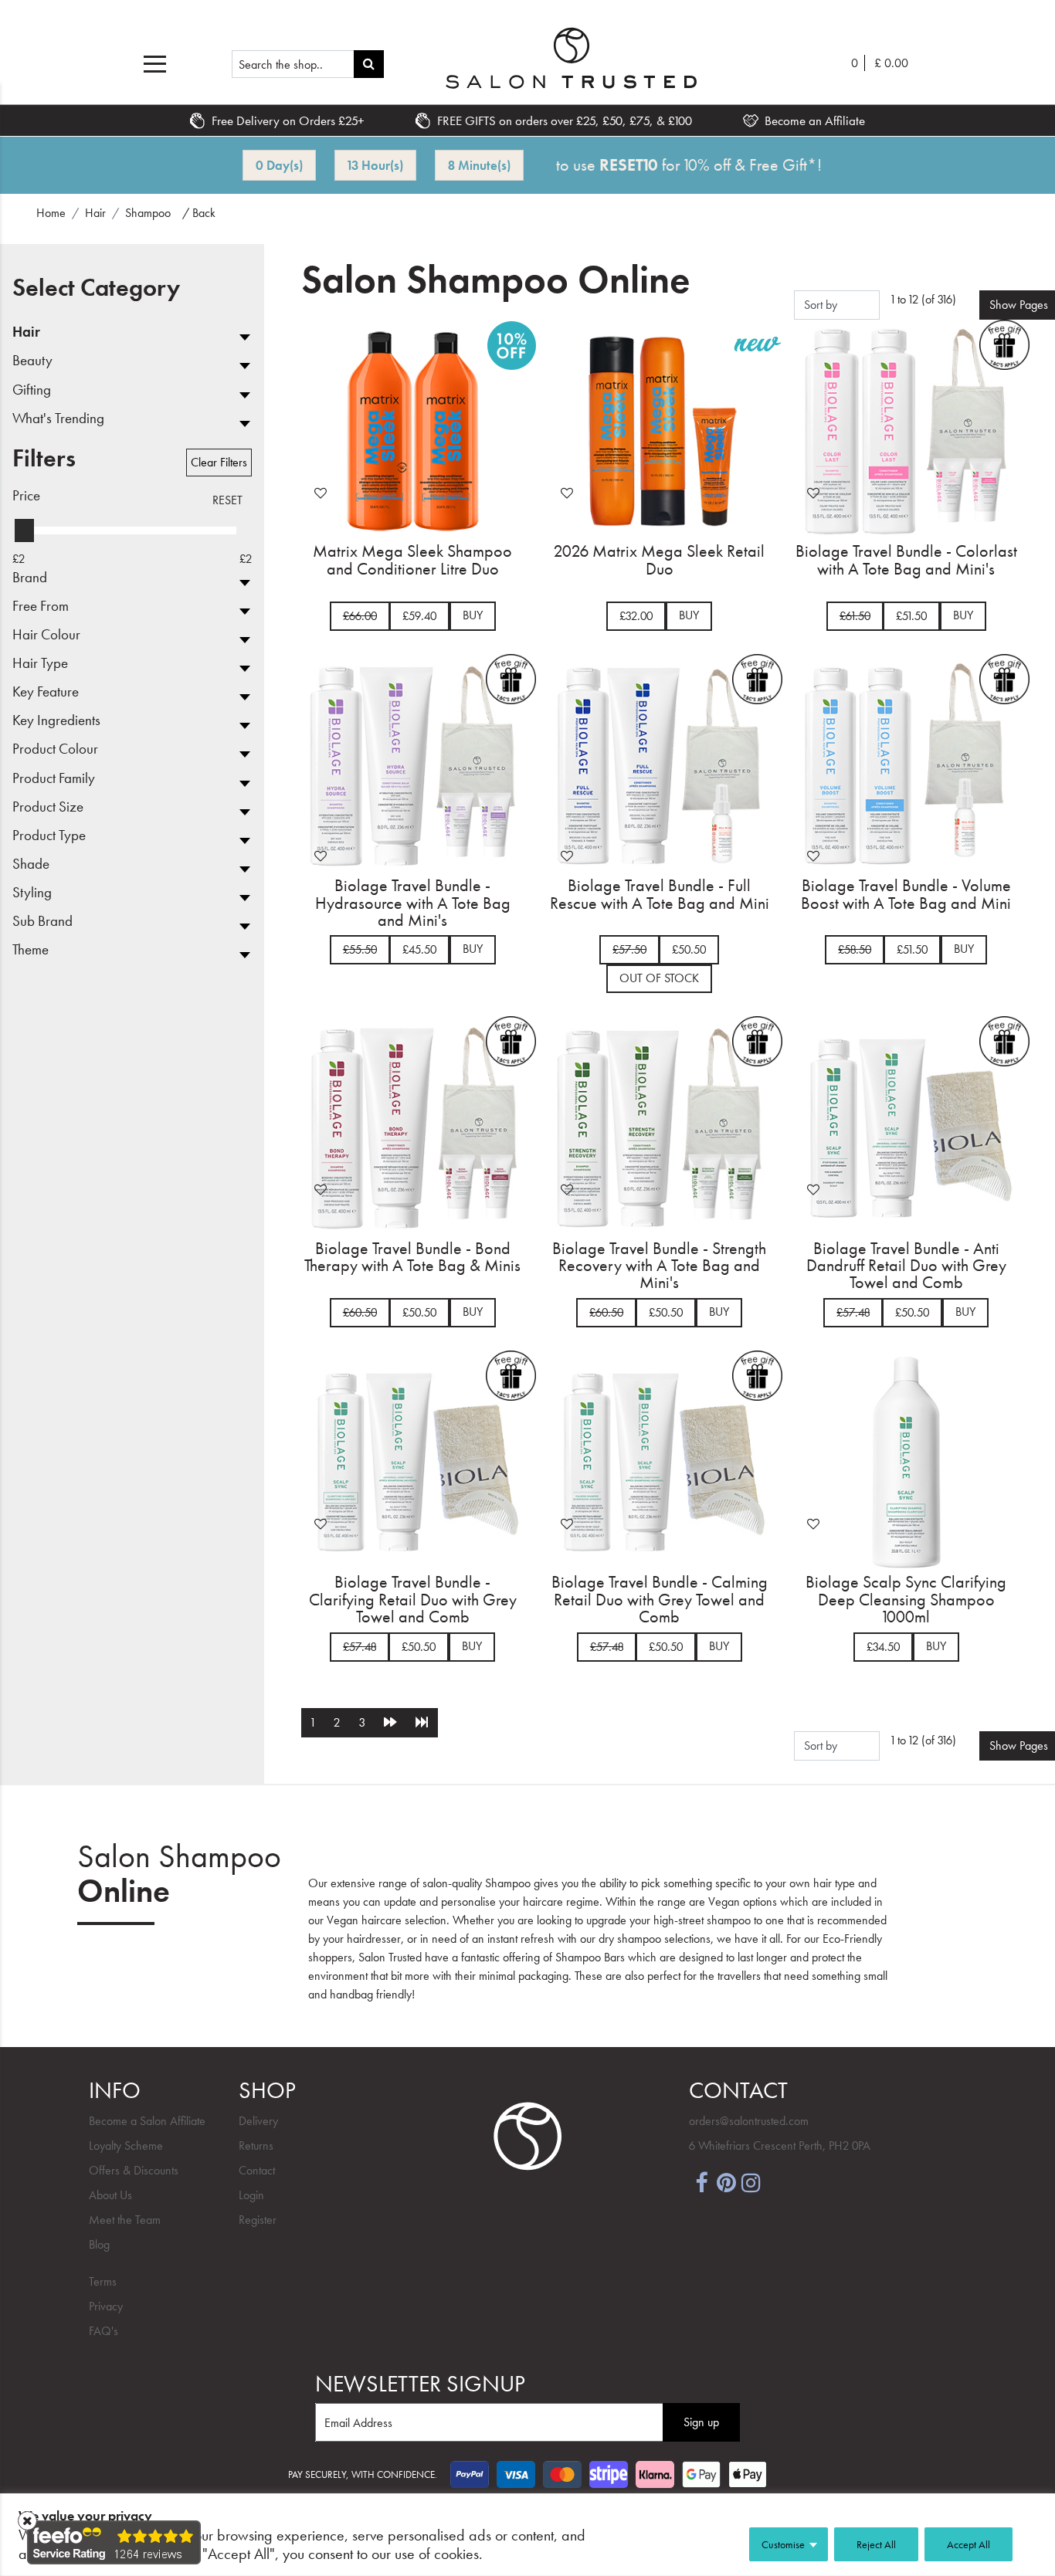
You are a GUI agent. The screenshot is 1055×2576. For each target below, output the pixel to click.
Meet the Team (125, 2220)
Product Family (54, 779)
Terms (103, 2281)
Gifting (32, 390)
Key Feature (46, 692)
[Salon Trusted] (571, 58)
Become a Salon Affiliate (147, 2121)
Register (258, 2220)
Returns (256, 2146)
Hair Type (40, 664)
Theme (31, 950)
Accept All (968, 2544)
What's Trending (58, 419)
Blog (99, 2244)
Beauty (32, 361)
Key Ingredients (56, 721)
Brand (30, 578)
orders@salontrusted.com (749, 2121)
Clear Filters (219, 462)
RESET (227, 500)
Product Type (49, 836)
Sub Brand (42, 922)
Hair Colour (46, 635)
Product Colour (55, 749)
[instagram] (751, 2182)
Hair (26, 332)
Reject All (876, 2544)
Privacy (106, 2306)
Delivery (258, 2121)
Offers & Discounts (134, 2170)
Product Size (48, 807)
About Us (110, 2195)
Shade (31, 864)
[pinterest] (726, 2182)
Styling (32, 893)
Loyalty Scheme (126, 2146)
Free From (41, 607)
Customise (783, 2544)
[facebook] (701, 2182)
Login (251, 2195)
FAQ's (103, 2331)
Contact (257, 2170)
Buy (473, 615)
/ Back (199, 213)
